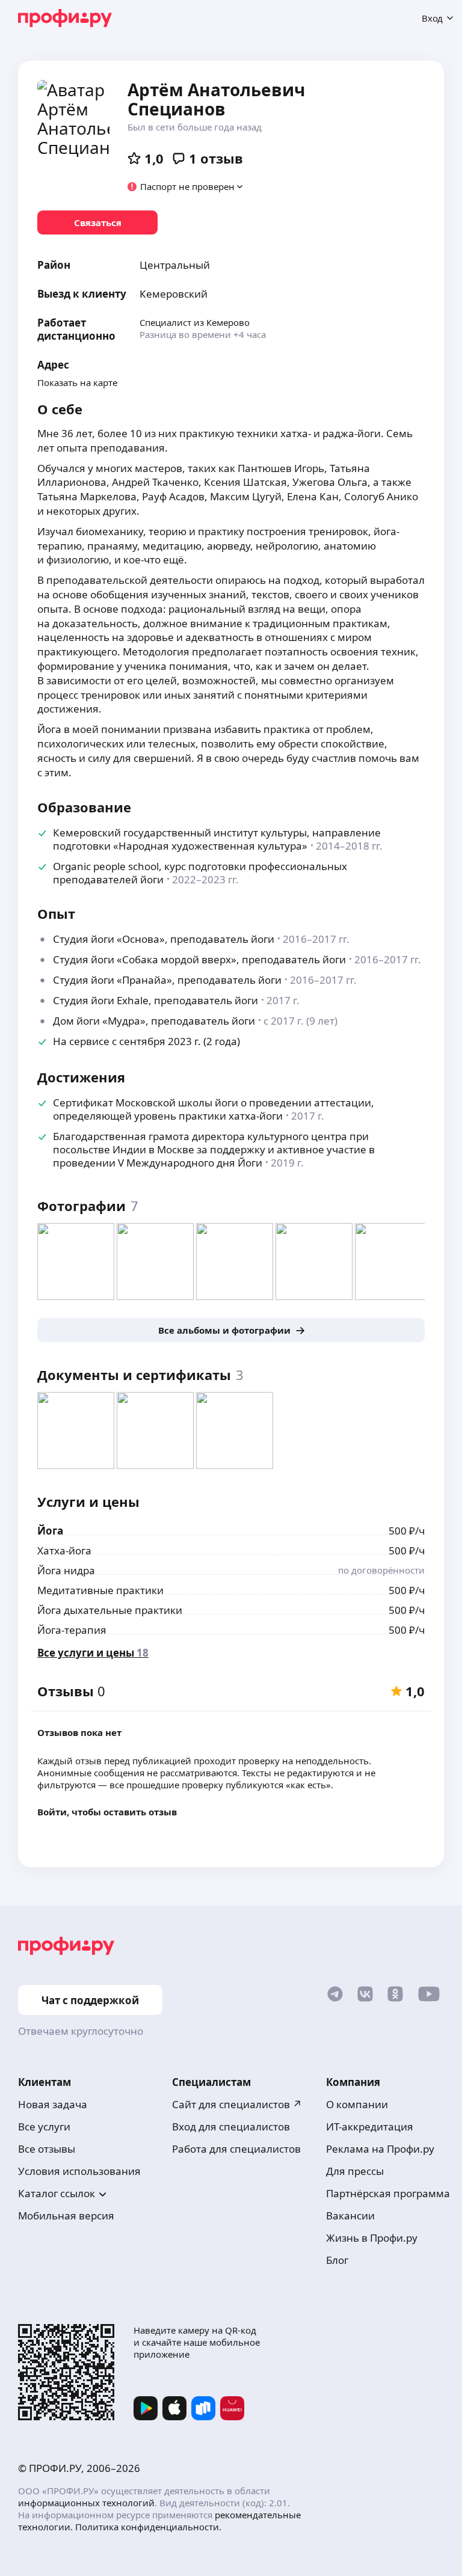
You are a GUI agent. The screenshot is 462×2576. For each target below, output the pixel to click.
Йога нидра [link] (66, 1570)
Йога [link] (50, 1531)
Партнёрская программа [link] (388, 2193)
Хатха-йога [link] (64, 1550)
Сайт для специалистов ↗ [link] (237, 2104)
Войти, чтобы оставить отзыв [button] (107, 1812)
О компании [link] (357, 2104)
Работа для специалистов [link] (236, 2149)
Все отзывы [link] (47, 2149)
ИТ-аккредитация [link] (370, 2127)
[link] (97, 222)
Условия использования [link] (79, 2171)
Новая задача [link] (53, 2104)
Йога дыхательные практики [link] (110, 1610)
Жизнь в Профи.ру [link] (372, 2238)
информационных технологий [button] (86, 2503)
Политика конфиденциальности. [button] (148, 2527)
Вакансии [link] (350, 2216)
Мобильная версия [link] (66, 2216)
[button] (186, 186)
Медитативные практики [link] (100, 1590)
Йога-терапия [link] (72, 1630)
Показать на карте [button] (77, 382)
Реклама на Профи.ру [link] (380, 2149)
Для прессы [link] (355, 2171)
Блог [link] (337, 2260)
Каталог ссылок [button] (57, 2193)
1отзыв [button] (216, 158)
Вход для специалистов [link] (231, 2127)
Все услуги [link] (44, 2127)
